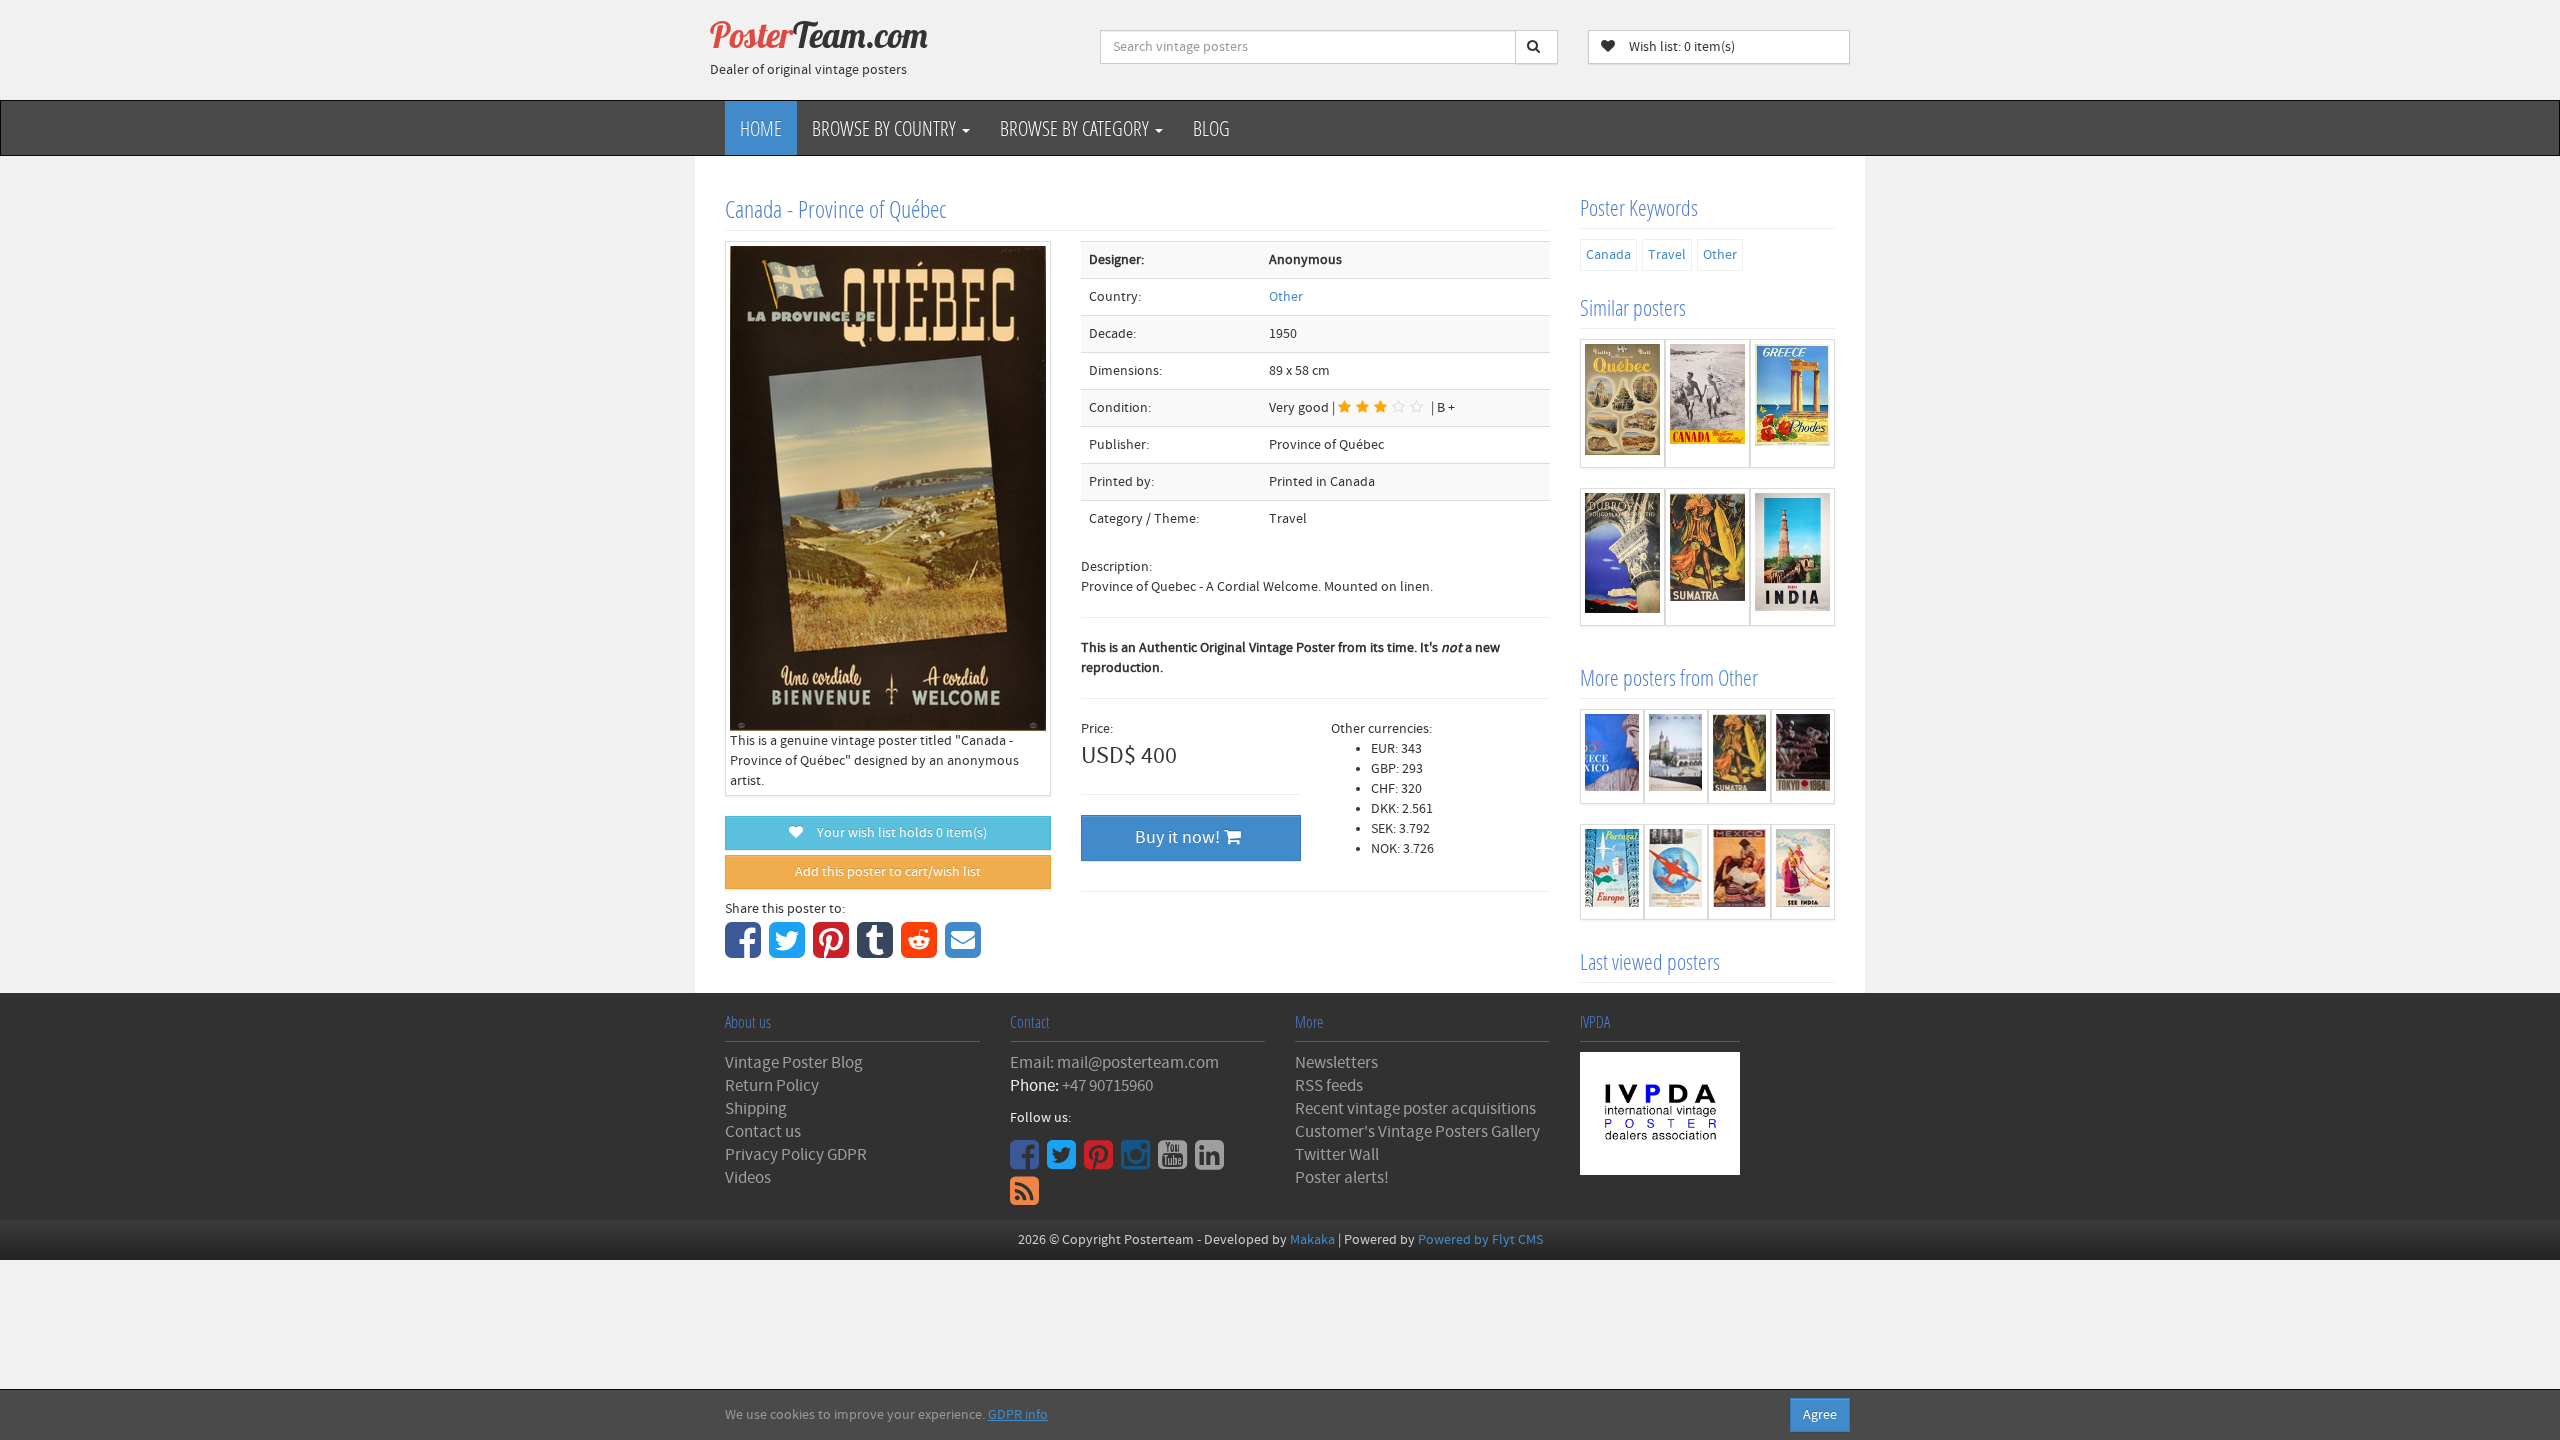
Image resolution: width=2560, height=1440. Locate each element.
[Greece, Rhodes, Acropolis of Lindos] (1792, 403)
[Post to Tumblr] (877, 951)
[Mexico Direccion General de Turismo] (1740, 872)
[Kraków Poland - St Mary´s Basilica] (1676, 757)
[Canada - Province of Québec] (1622, 403)
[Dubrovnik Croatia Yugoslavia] (1622, 557)
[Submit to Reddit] (921, 951)
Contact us (763, 1132)
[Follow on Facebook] (1027, 1162)
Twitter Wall (1337, 1155)
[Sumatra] (1707, 557)
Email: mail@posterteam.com (1114, 1063)
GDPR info (1018, 1415)
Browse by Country (886, 128)
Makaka (1312, 1240)
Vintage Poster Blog (794, 1063)
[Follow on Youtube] (1175, 1162)
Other (1286, 297)
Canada (1608, 255)
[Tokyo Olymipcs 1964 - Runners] (1803, 757)
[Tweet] (789, 951)
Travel (1667, 255)
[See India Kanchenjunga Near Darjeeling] (1803, 872)
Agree (1820, 1415)
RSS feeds (1329, 1086)
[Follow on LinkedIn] (1212, 1162)
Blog (1211, 128)
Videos (748, 1178)
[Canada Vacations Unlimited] (1707, 403)
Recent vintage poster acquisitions (1415, 1109)
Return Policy (772, 1086)
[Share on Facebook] (745, 951)
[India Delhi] (1792, 557)
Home (761, 128)
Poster (819, 35)
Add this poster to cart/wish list (888, 872)
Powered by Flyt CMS (1480, 1240)
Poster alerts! (1342, 1178)
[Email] (965, 951)
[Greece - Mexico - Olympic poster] (1612, 757)
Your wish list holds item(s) (897, 833)
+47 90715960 (1107, 1086)
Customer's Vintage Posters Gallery (1417, 1132)
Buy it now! (1179, 837)
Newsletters (1336, 1063)
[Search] (1536, 47)
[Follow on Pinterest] (1101, 1162)
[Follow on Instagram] (1138, 1162)
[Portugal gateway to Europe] (1612, 872)
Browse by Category (1076, 128)
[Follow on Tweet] (1064, 1162)
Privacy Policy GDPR (796, 1155)
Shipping (756, 1109)
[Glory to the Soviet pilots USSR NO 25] (1676, 872)
